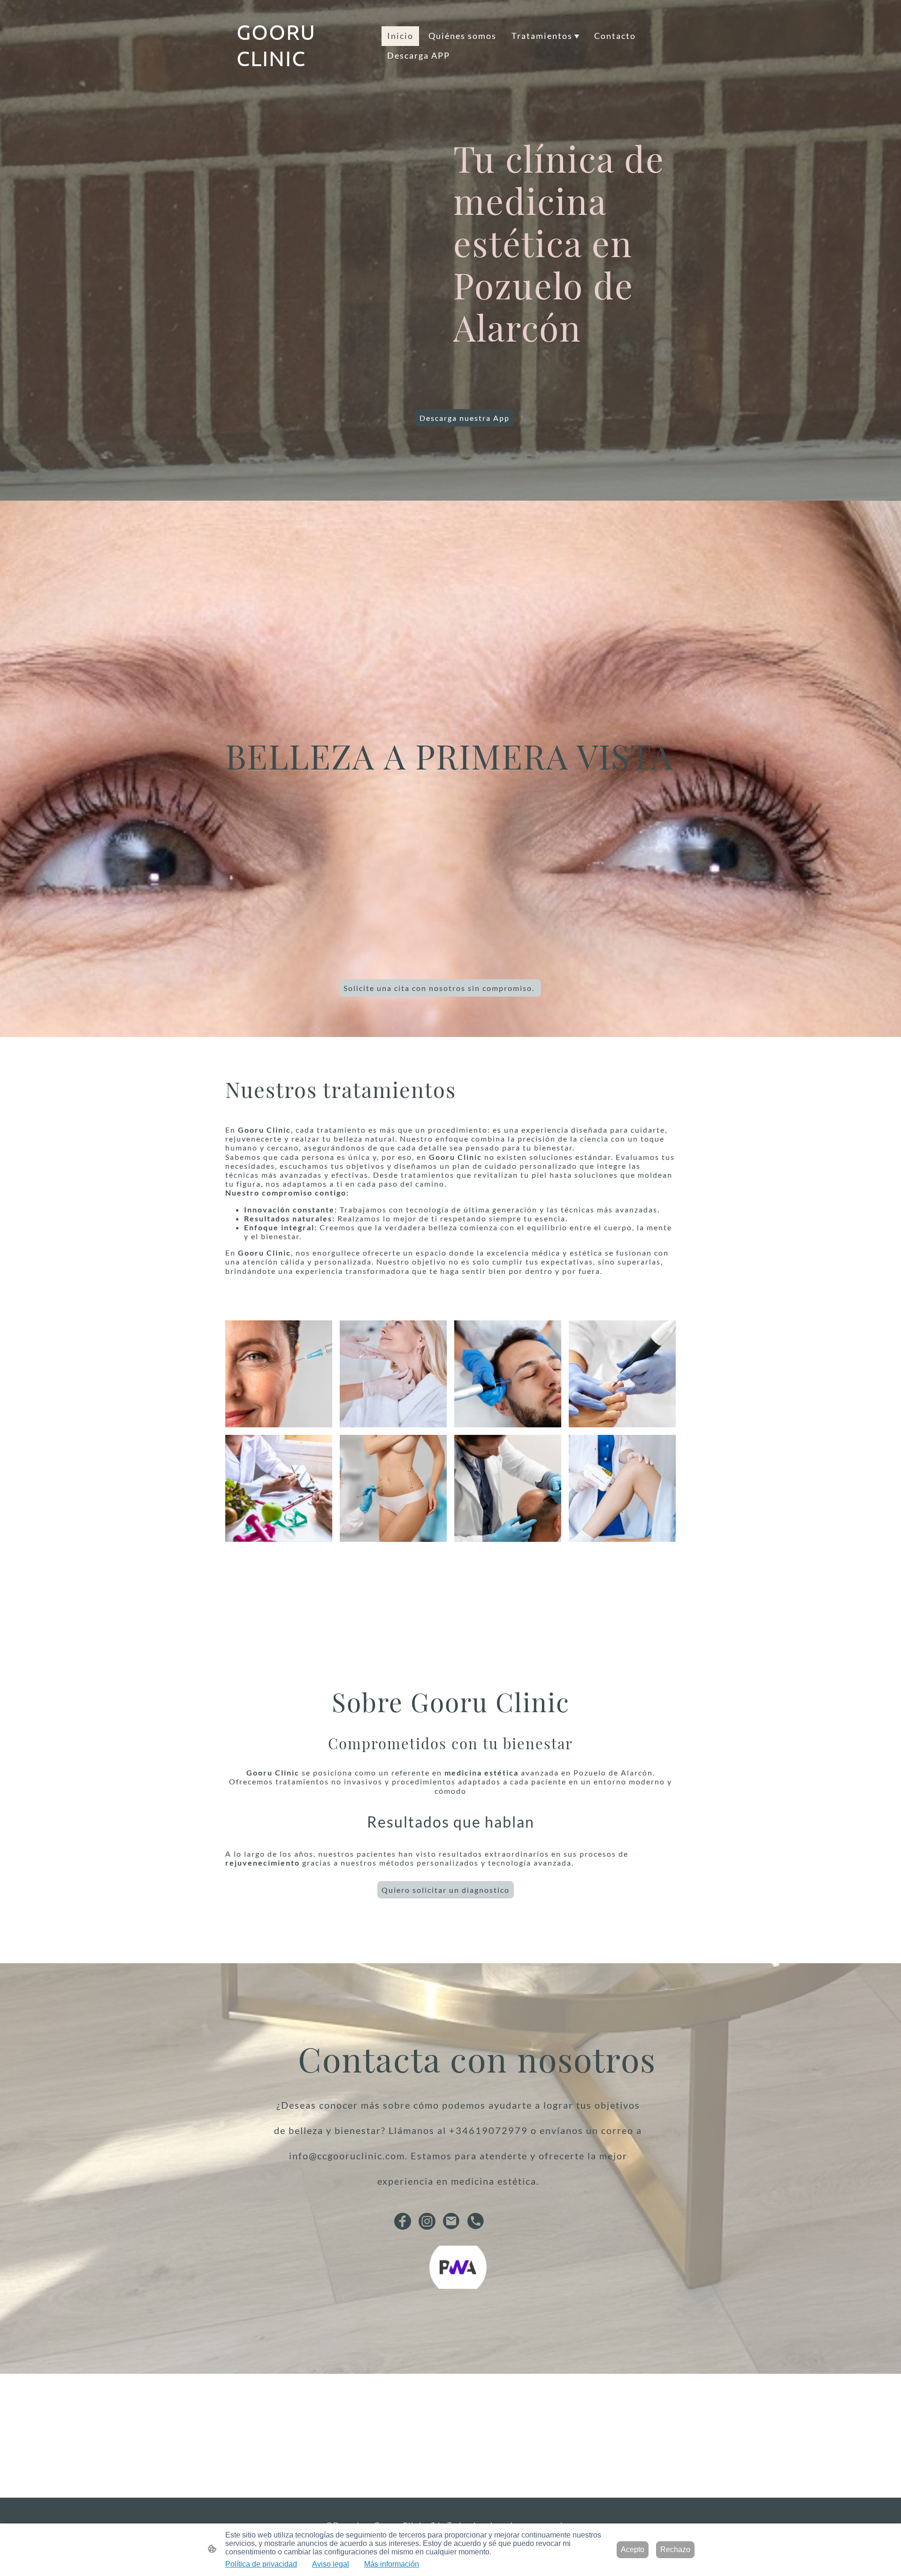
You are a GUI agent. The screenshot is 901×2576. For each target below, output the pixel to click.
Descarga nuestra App (465, 418)
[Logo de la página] (305, 80)
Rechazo (675, 2549)
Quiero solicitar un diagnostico (446, 1890)
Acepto (633, 2549)
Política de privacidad (261, 2564)
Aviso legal (331, 2564)
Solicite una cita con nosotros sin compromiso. (440, 988)
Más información (392, 2564)
